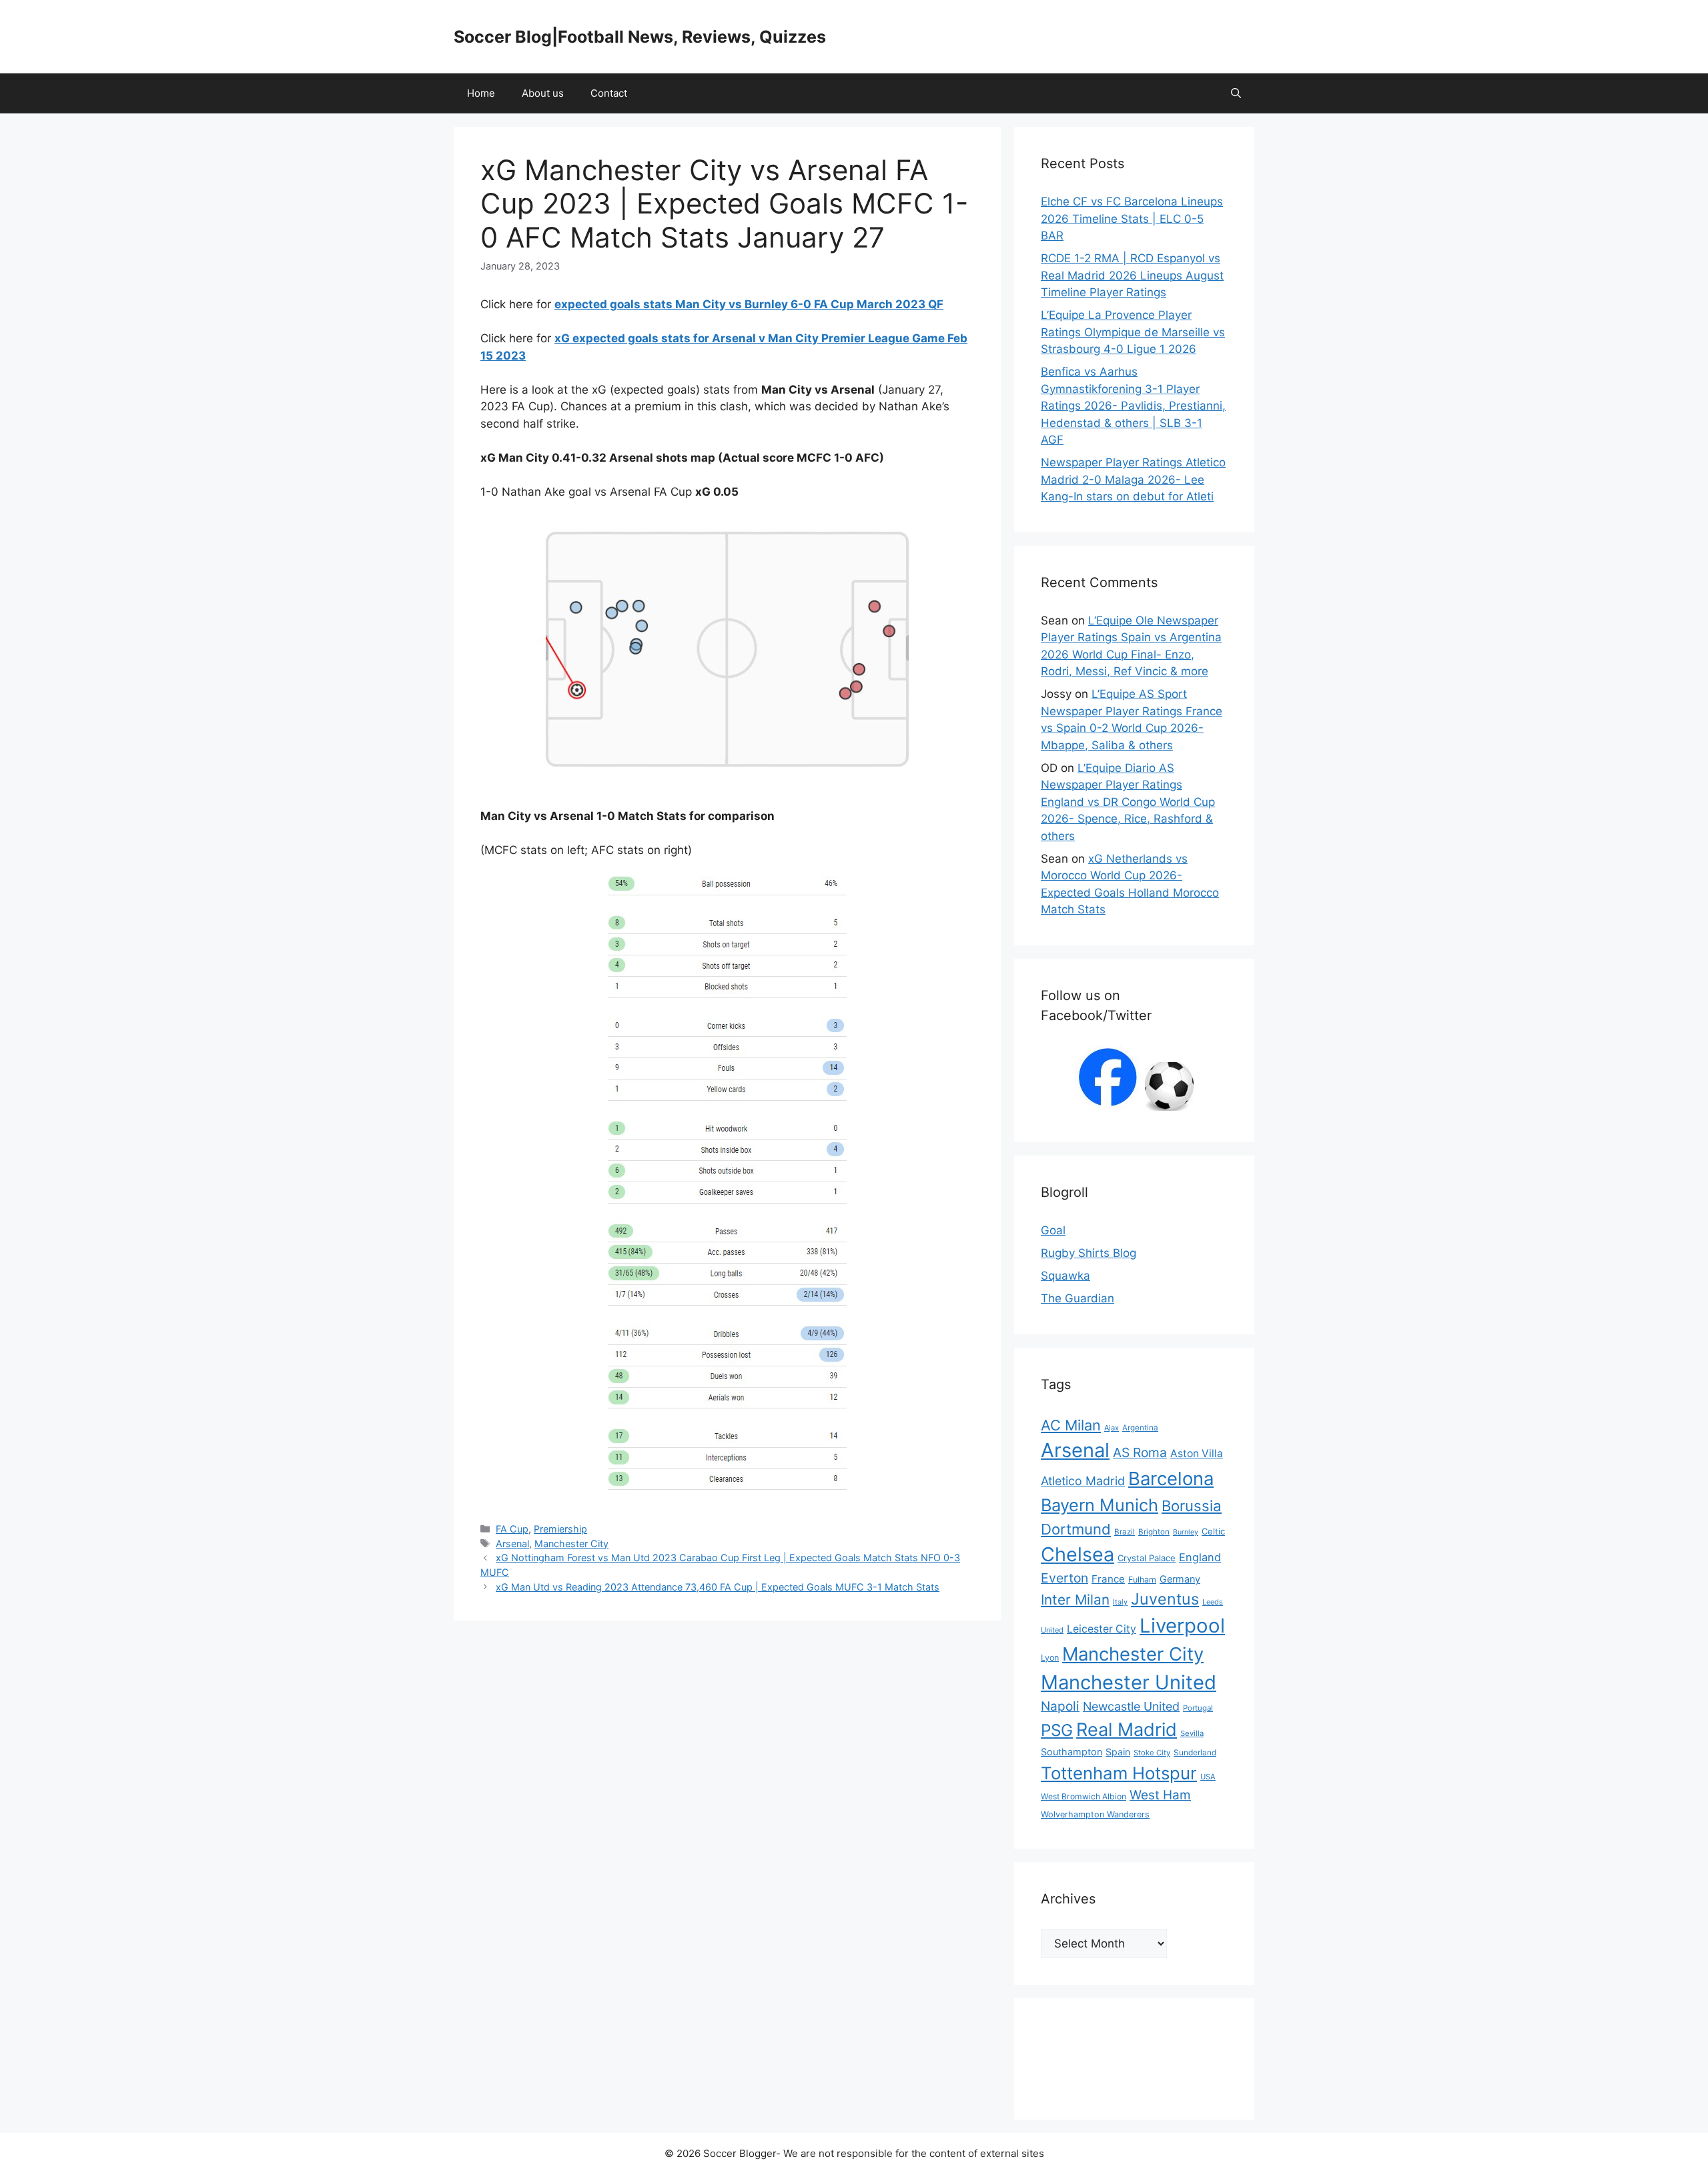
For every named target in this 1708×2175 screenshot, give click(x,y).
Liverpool (1182, 1626)
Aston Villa (1197, 1453)
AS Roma (1140, 1452)
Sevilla (1192, 1733)
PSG (1057, 1730)
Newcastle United (1131, 1706)
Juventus (1165, 1599)
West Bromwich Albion (1084, 1796)
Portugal (1198, 1708)
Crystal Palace (1147, 1558)
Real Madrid (1127, 1730)
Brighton (1154, 1532)
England (1200, 1557)
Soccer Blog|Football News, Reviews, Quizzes (640, 37)
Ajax (1112, 1428)
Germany (1180, 1579)
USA (1208, 1777)
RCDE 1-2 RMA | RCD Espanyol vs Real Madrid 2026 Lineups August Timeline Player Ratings (1132, 275)
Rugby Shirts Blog (1089, 1253)
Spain (1118, 1752)
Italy (1120, 1602)
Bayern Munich (1100, 1505)
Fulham (1142, 1580)
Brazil (1125, 1532)
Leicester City (1102, 1629)
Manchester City (571, 1544)
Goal (1053, 1230)
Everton (1064, 1578)
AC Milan (1071, 1425)
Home (481, 93)
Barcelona (1171, 1478)
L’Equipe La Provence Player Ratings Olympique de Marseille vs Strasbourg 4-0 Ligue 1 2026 (1133, 332)
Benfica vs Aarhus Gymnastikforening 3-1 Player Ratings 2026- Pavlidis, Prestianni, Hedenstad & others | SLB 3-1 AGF (1133, 406)
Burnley (1186, 1532)
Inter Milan (1075, 1600)
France (1108, 1579)
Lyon (1050, 1658)
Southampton (1072, 1752)
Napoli (1060, 1706)
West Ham (1160, 1795)
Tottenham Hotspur (1119, 1773)
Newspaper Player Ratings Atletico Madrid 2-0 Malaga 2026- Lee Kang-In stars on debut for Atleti (1133, 479)
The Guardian (1078, 1298)
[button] (1236, 93)
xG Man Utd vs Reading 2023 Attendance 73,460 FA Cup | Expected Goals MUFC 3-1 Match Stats (718, 1587)
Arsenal (512, 1544)
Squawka (1065, 1276)
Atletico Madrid (1083, 1481)
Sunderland (1195, 1752)
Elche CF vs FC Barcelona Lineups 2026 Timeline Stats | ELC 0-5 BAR (1132, 219)
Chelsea (1078, 1554)
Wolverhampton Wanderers (1095, 1814)
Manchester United (1129, 1682)
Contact (609, 93)
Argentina (1140, 1428)
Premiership (560, 1529)
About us (543, 93)
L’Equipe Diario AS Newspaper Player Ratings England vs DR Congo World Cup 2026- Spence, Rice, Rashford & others (1128, 802)
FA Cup (512, 1529)
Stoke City (1152, 1753)
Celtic (1213, 1531)
